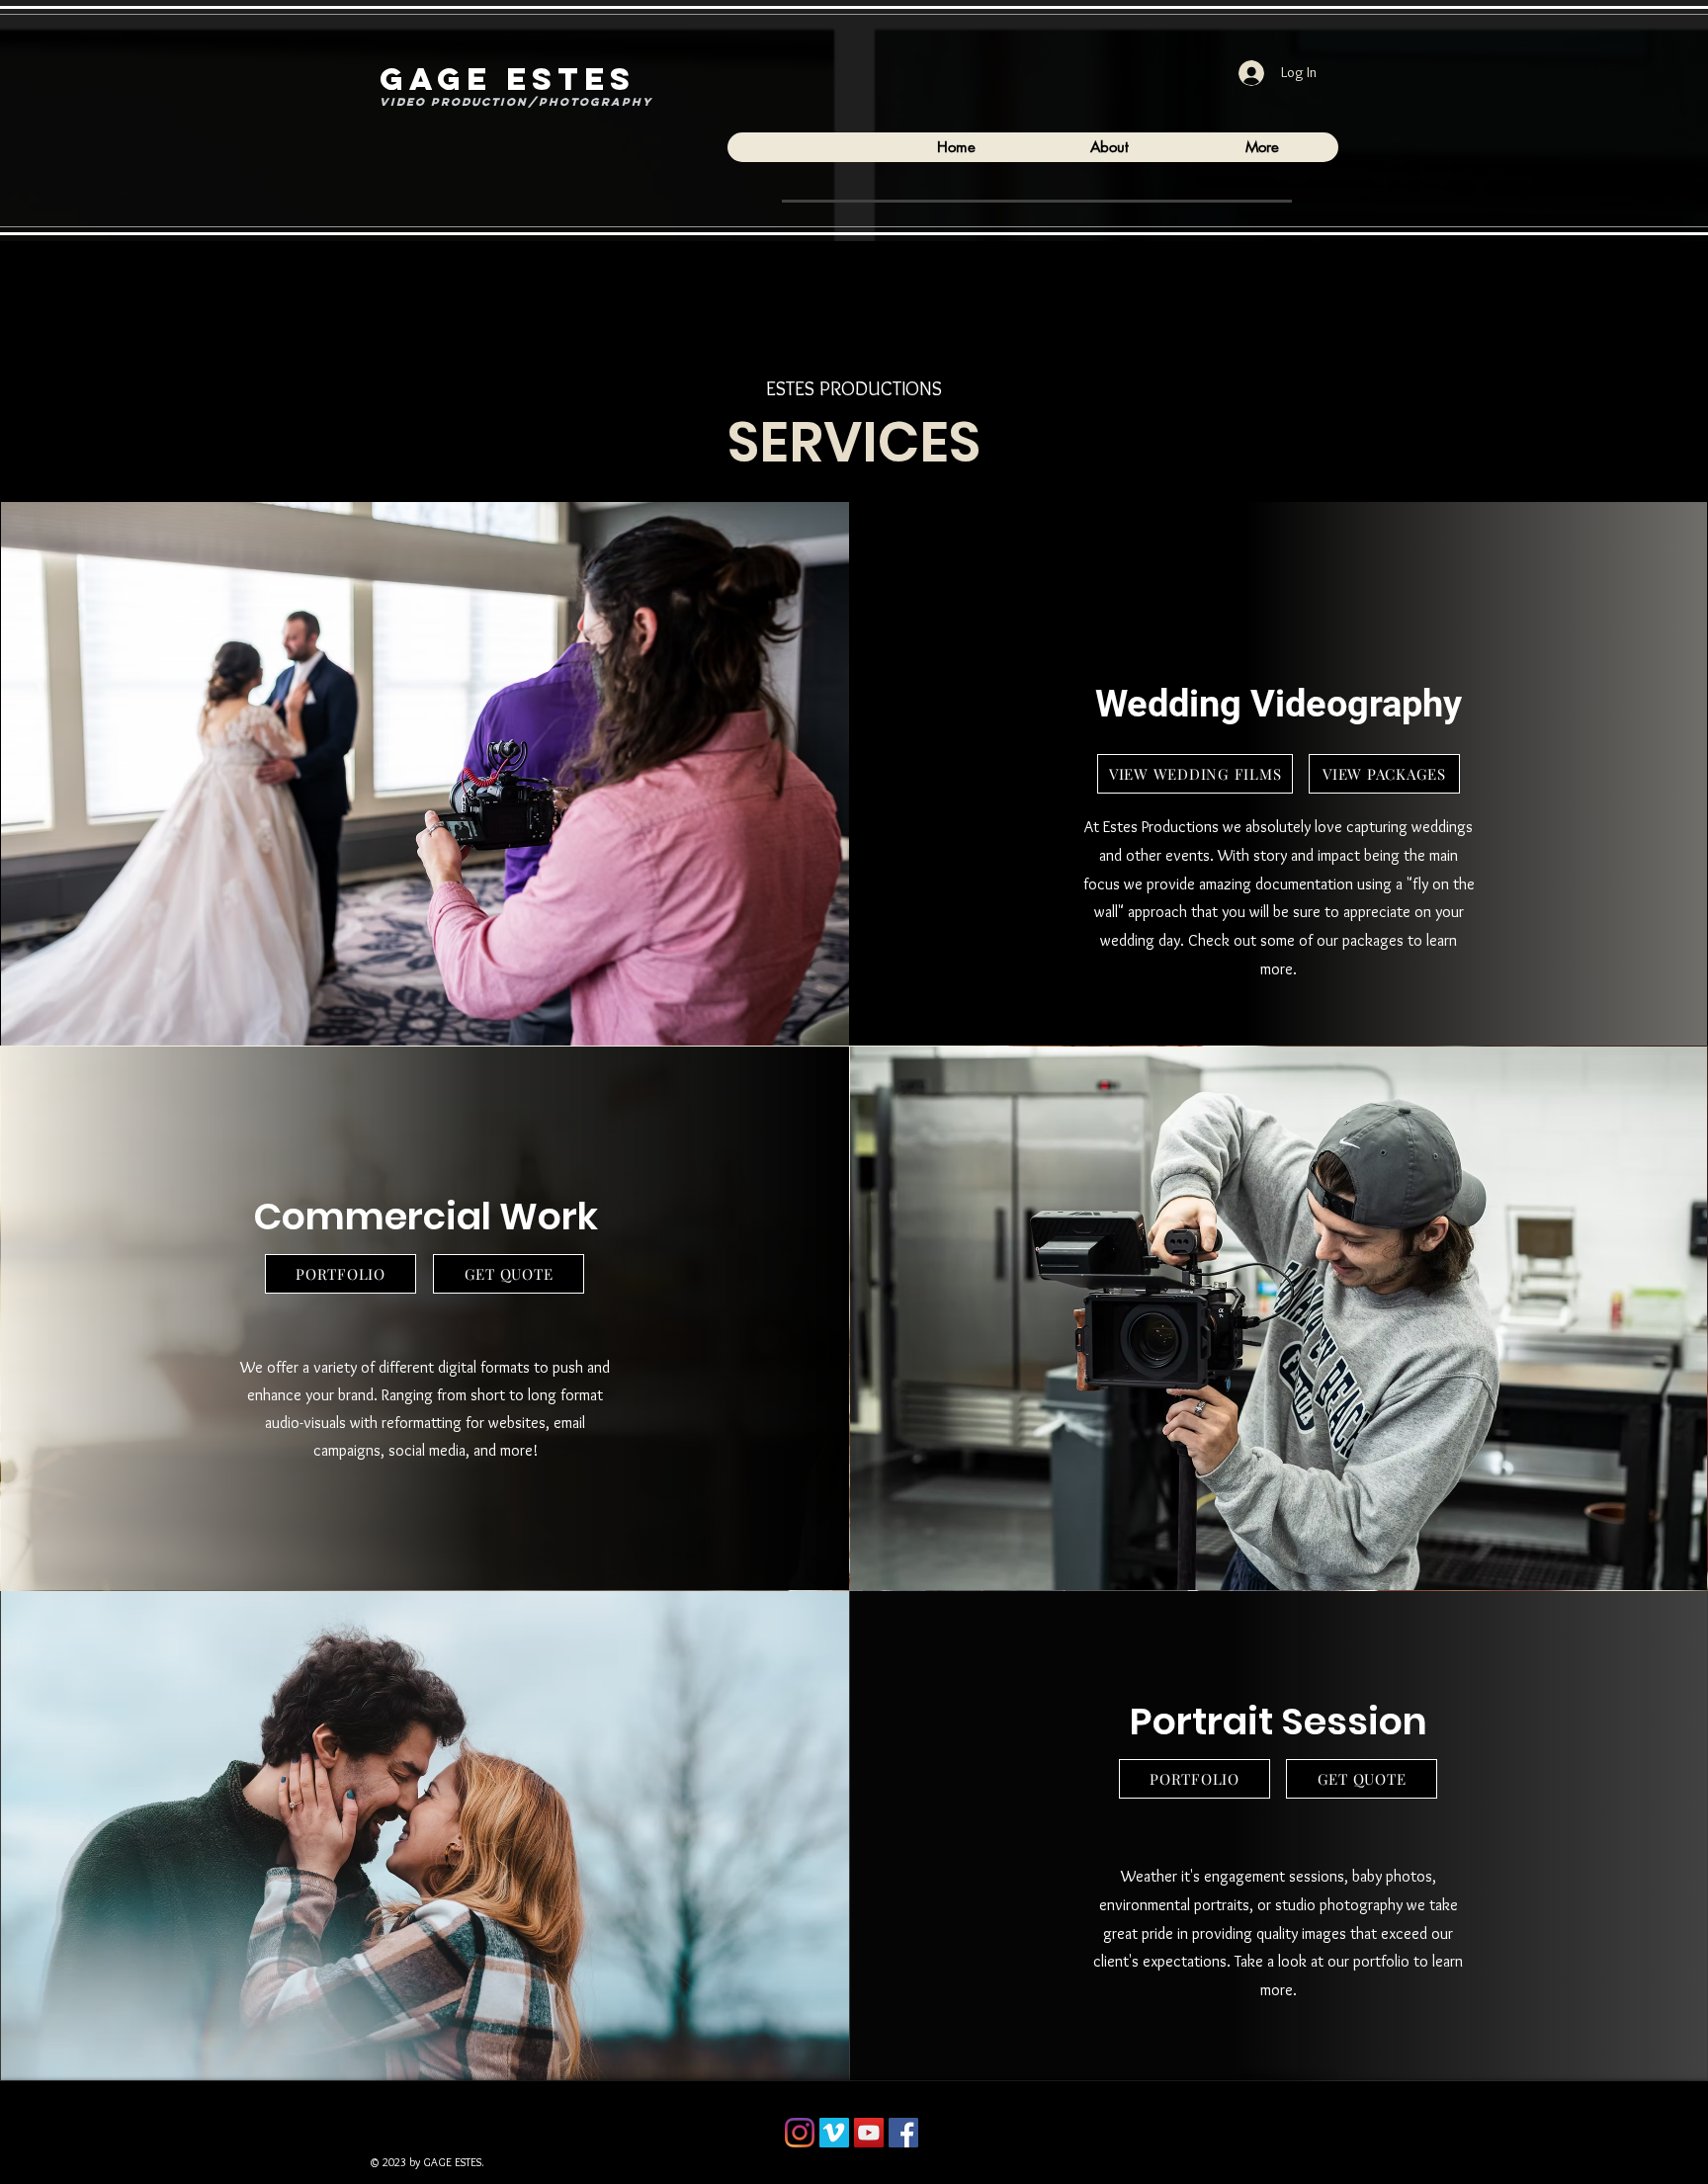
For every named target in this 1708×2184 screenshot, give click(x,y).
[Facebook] (903, 2133)
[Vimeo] (834, 2133)
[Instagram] (800, 2133)
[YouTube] (869, 2133)
